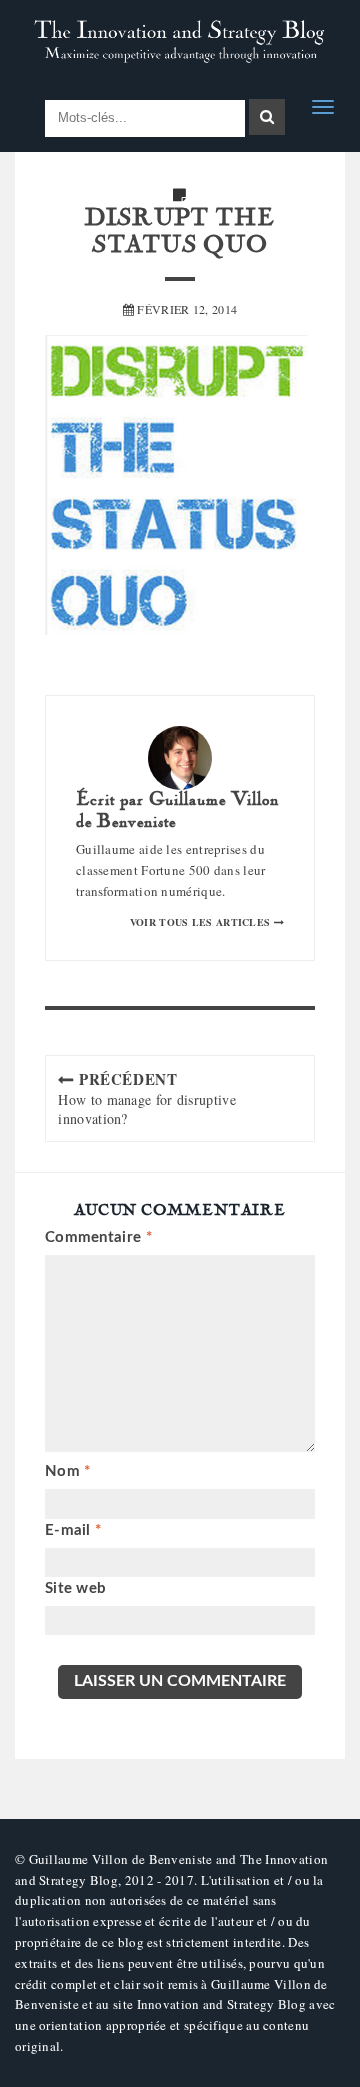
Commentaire (98, 1237)
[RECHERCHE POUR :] (145, 118)
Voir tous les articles (202, 922)
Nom (68, 1471)
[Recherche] (267, 117)
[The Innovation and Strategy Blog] (180, 42)
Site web (75, 1588)
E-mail (73, 1530)
